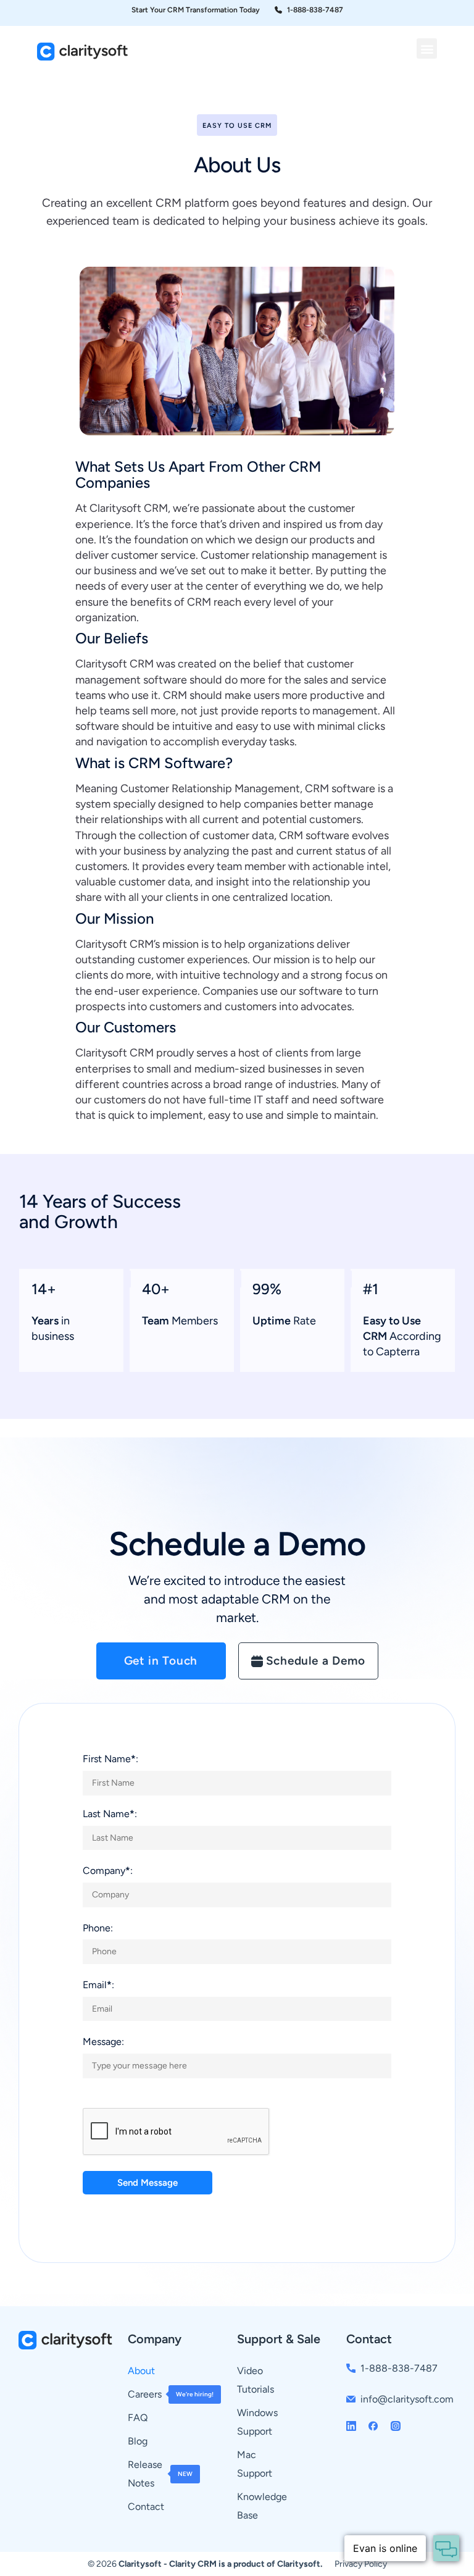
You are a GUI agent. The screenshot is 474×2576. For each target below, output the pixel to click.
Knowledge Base (262, 2506)
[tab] (161, 1661)
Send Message (148, 2183)
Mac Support (255, 2464)
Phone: (98, 1928)
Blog (138, 2441)
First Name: (110, 1759)
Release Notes (160, 2474)
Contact (146, 2507)
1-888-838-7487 (399, 2368)
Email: (98, 1985)
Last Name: (110, 1814)
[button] (427, 48)
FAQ (138, 2418)
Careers (164, 2394)
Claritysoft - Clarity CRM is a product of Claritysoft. (220, 2564)
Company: (108, 1871)
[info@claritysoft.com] (351, 2399)
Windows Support (257, 2422)
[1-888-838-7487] (351, 2368)
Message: (103, 2042)
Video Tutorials (256, 2380)
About (141, 2371)
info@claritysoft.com (407, 2399)
